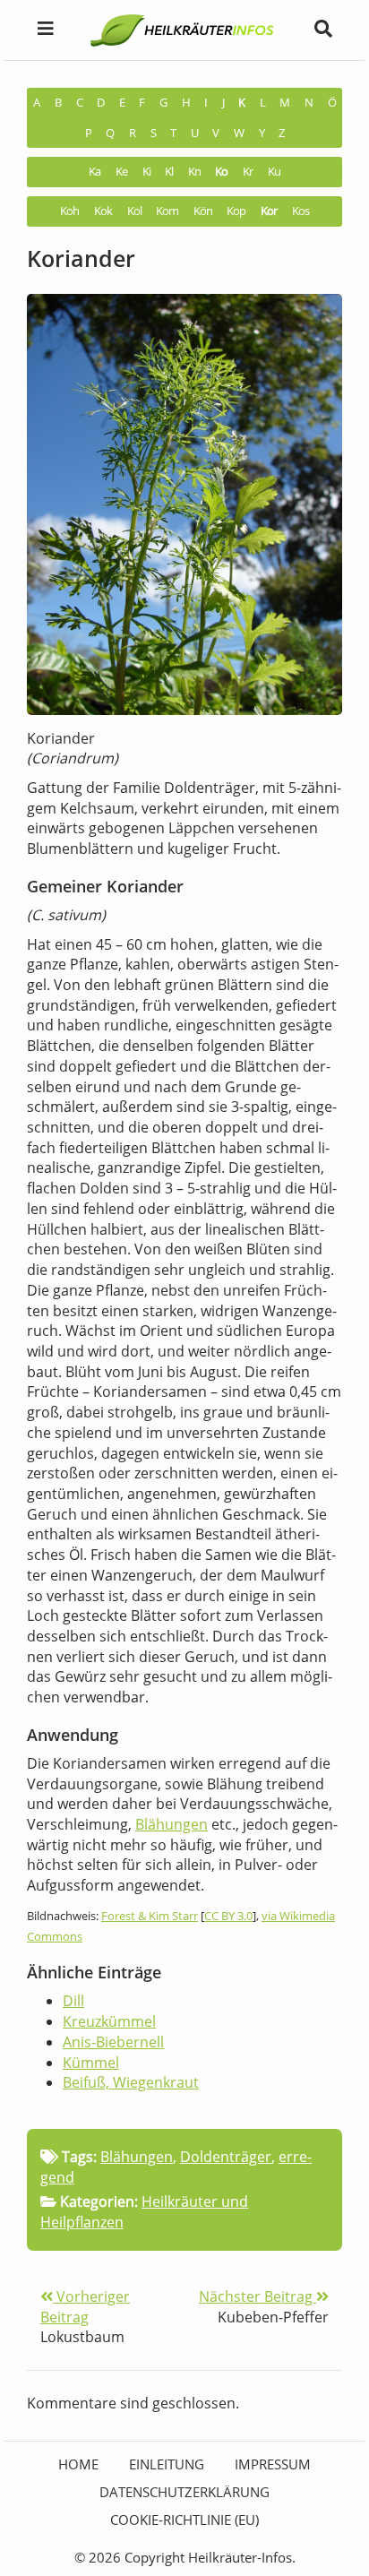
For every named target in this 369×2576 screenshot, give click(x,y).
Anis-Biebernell (113, 2042)
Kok (103, 211)
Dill (73, 2001)
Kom (167, 211)
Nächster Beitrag (257, 2296)
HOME (78, 2464)
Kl (169, 172)
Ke (121, 172)
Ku (274, 172)
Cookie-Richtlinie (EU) (184, 2520)
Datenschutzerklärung (184, 2492)
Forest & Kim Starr (150, 1916)
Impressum (273, 2464)
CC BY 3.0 (228, 1916)
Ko (221, 172)
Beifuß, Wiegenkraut (131, 2082)
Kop (236, 211)
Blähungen (172, 1824)
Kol (134, 211)
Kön (203, 211)
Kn (194, 172)
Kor (269, 211)
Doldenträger (226, 2157)
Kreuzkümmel (109, 2021)
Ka (94, 172)
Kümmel (91, 2063)
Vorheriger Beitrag (85, 2307)
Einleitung (167, 2464)
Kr (248, 172)
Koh (69, 211)
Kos (300, 211)
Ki (146, 172)
